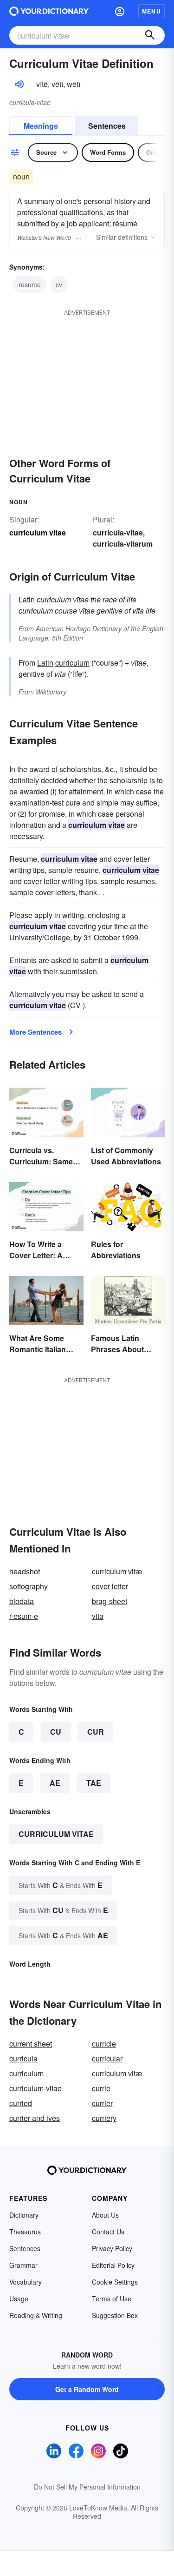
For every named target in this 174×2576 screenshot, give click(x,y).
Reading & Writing (36, 2315)
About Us (105, 2215)
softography (29, 1586)
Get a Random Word (87, 2389)
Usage (19, 2299)
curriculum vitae (56, 1834)
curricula (23, 2058)
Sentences (107, 126)
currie (101, 2088)
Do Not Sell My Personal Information (87, 2487)
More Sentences (35, 1032)
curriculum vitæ (117, 1571)
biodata (22, 1601)
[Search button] (150, 35)
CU (56, 1732)
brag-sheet (110, 1601)
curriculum (72, 663)
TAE (94, 1783)
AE (55, 1783)
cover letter (110, 1586)
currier (102, 2103)
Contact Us (108, 2232)
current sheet (31, 2044)
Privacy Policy (112, 2248)
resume (30, 284)
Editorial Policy (113, 2265)
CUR (96, 1732)
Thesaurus (25, 2232)
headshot (25, 1571)
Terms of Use (112, 2299)
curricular (107, 2058)
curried (21, 2103)
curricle (104, 2044)
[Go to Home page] (49, 11)
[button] (120, 11)
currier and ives (35, 2118)
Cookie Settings (115, 2282)
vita (98, 1616)
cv (59, 284)
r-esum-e (24, 1616)
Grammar (23, 2265)
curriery (104, 2118)
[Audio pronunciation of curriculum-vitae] (19, 84)
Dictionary (24, 2215)
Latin (45, 663)
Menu (151, 11)
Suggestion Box (115, 2315)
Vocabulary (26, 2282)
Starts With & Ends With (61, 1885)
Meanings (41, 126)
